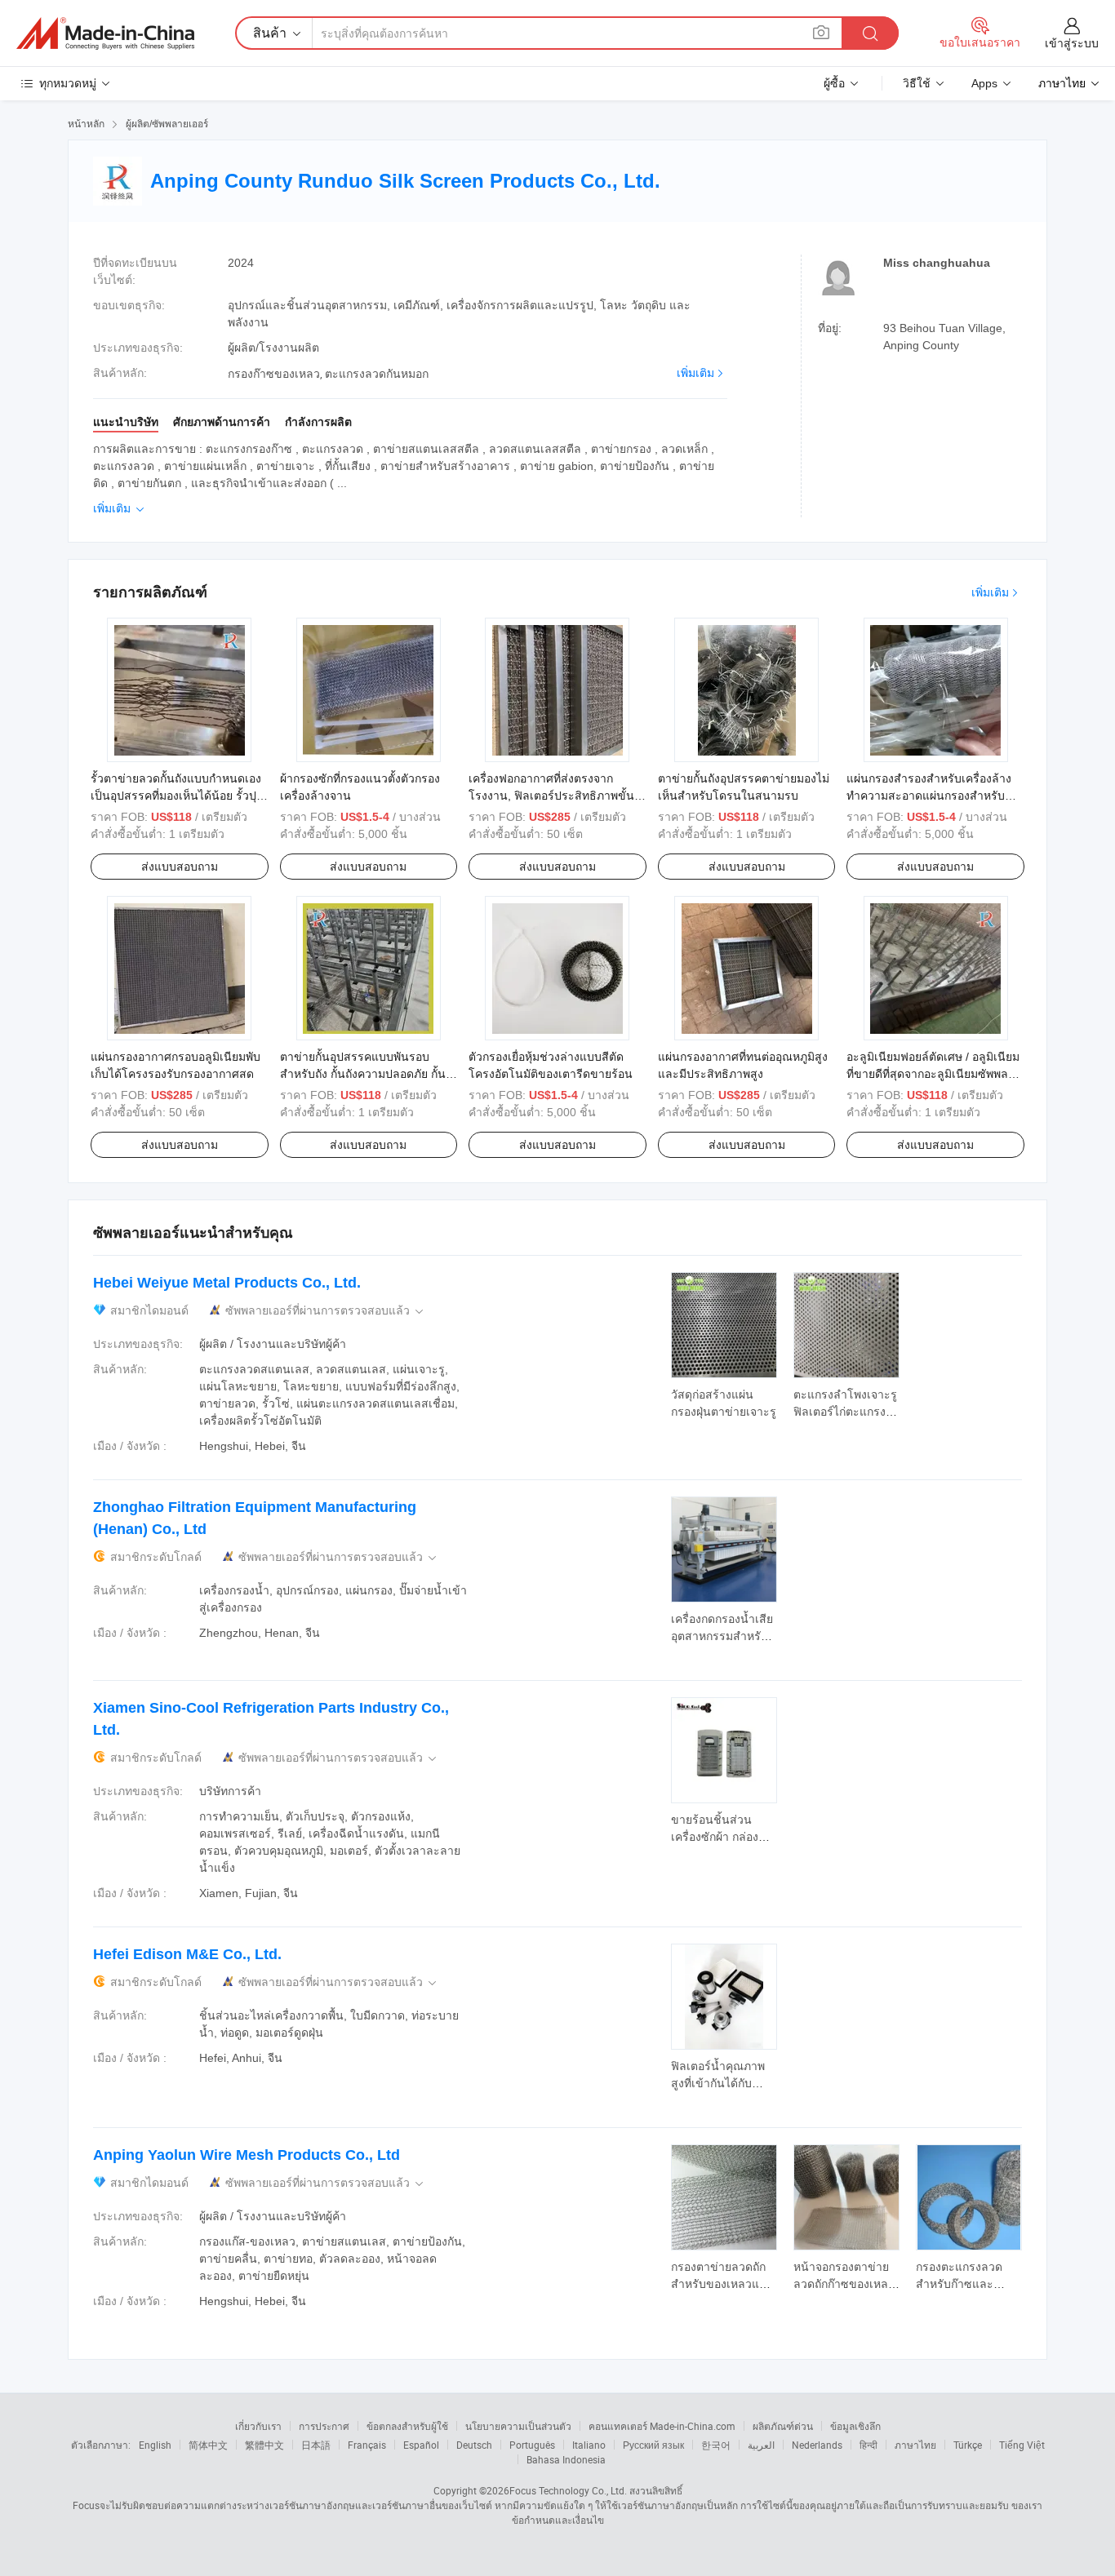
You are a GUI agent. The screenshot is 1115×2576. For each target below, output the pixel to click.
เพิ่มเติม (695, 373)
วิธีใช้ (917, 83)
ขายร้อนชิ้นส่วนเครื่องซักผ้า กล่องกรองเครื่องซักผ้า (715, 1837)
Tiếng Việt (1022, 2445)
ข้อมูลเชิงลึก (855, 2426)
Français (367, 2445)
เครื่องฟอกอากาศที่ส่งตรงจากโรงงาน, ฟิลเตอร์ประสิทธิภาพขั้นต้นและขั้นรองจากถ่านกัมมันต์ (551, 796)
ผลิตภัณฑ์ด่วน (783, 2426)
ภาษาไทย (915, 2445)
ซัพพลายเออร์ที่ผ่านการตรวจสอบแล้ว (326, 1311)
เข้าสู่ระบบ (1072, 43)
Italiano (589, 2445)
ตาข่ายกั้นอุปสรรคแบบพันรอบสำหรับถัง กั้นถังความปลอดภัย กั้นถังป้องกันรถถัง (363, 1074)
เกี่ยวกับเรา (258, 2426)
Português (532, 2445)
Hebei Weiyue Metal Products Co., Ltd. (227, 1283)
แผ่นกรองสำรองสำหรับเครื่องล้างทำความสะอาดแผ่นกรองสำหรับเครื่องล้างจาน (929, 796)
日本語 (316, 2445)
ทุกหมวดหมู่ (68, 83)
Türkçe (968, 2445)
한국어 (716, 2445)
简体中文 (208, 2445)
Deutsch (474, 2445)
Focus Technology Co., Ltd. (568, 2490)
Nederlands (817, 2445)
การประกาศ (324, 2426)
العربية (761, 2445)
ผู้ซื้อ (834, 83)
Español (421, 2445)
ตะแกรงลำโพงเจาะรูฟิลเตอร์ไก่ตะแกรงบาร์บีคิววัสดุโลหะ (845, 1412)
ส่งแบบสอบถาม (180, 867)
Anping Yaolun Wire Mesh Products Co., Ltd (247, 2155)
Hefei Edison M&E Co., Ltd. (187, 1954)
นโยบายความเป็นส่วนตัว (518, 2426)
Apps (984, 83)
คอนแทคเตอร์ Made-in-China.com (662, 2426)
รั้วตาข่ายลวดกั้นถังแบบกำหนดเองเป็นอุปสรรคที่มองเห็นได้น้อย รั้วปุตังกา (176, 796)
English (155, 2445)
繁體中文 (264, 2445)
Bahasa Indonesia (566, 2459)
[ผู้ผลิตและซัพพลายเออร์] (105, 33)
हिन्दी (868, 2445)
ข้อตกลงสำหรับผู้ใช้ (407, 2426)
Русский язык (653, 2445)
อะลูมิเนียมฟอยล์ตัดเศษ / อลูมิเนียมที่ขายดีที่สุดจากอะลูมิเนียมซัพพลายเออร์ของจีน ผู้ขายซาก (934, 1074)
